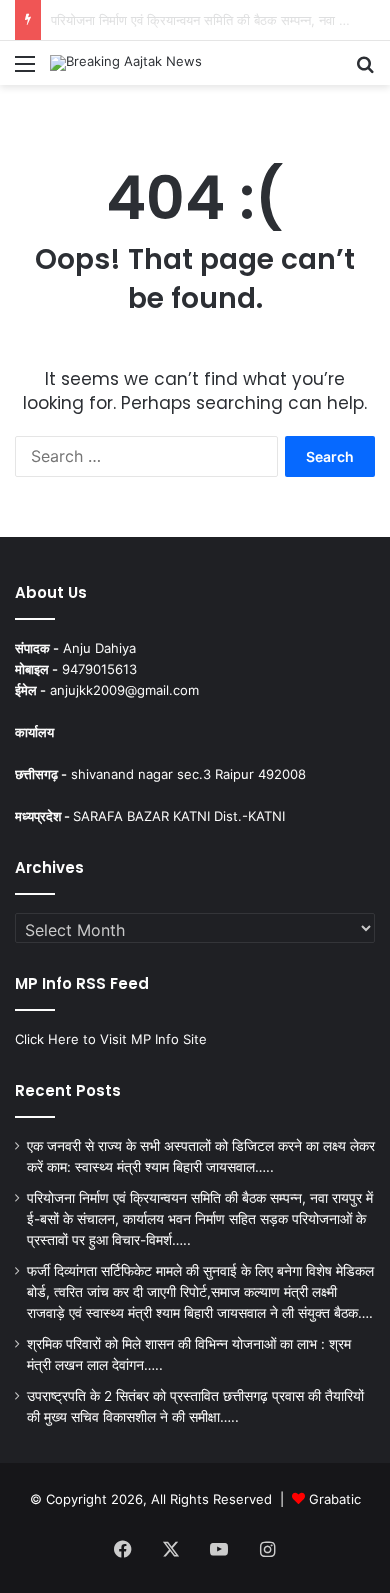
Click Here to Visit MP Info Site (111, 1039)
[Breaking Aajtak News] (126, 63)
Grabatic (335, 1499)
